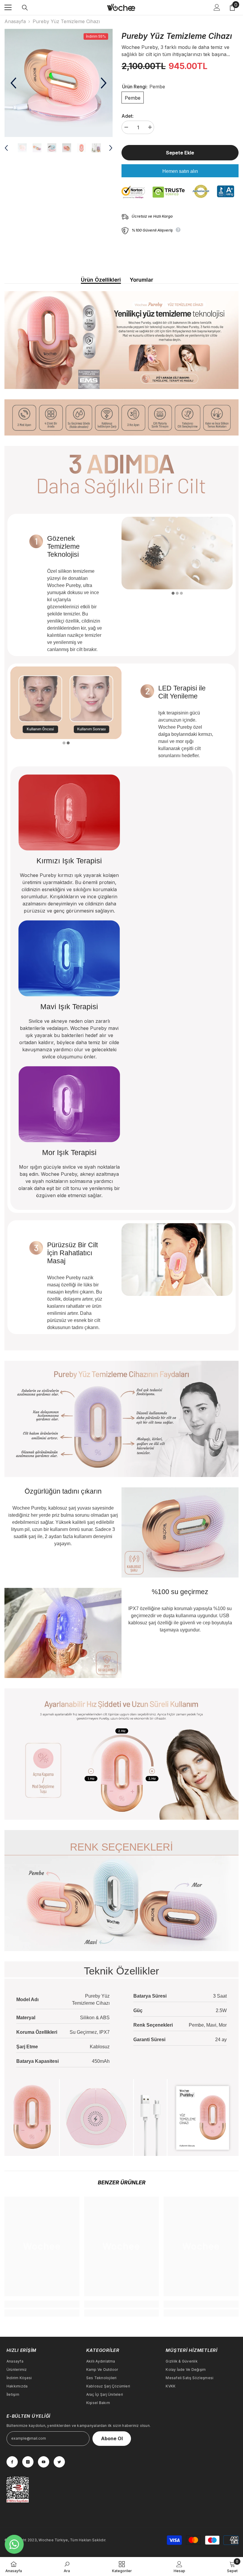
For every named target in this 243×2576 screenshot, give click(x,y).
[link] (42, 2304)
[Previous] (13, 83)
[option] (59, 83)
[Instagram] (28, 2462)
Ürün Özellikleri (101, 280)
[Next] (104, 83)
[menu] (8, 7)
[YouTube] (44, 2462)
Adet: (128, 116)
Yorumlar (142, 280)
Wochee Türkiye (53, 2540)
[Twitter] (59, 2462)
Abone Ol (112, 2438)
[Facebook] (12, 2462)
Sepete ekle (179, 153)
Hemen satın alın (180, 171)
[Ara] (25, 8)
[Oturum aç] (217, 7)
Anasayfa (15, 21)
